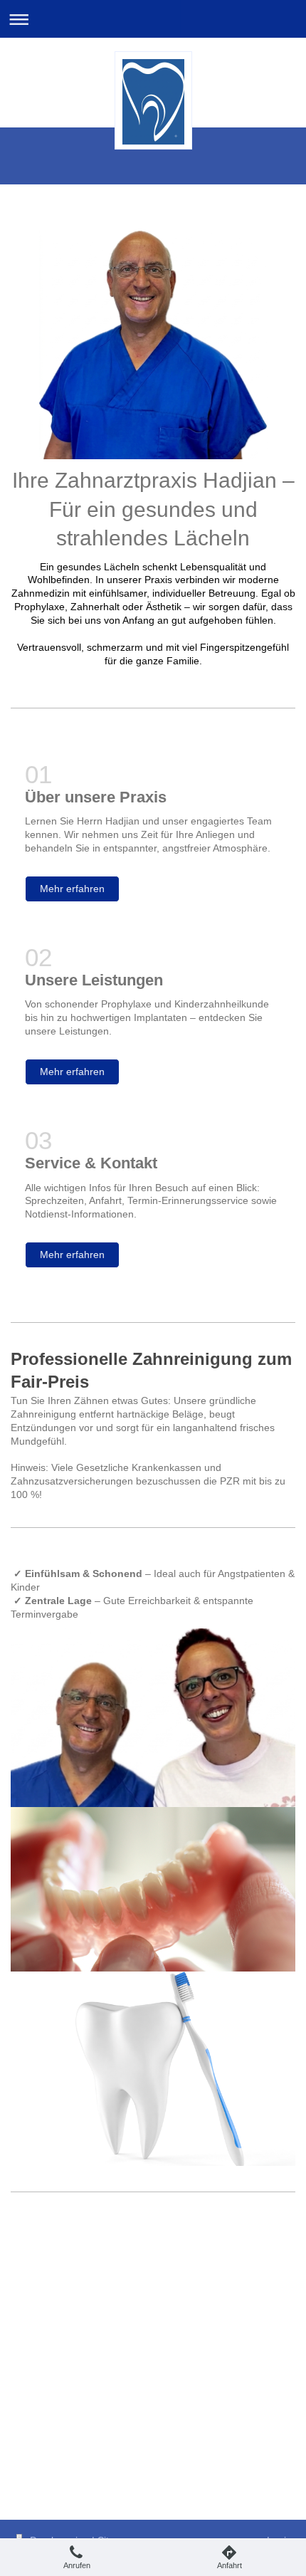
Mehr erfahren (72, 889)
